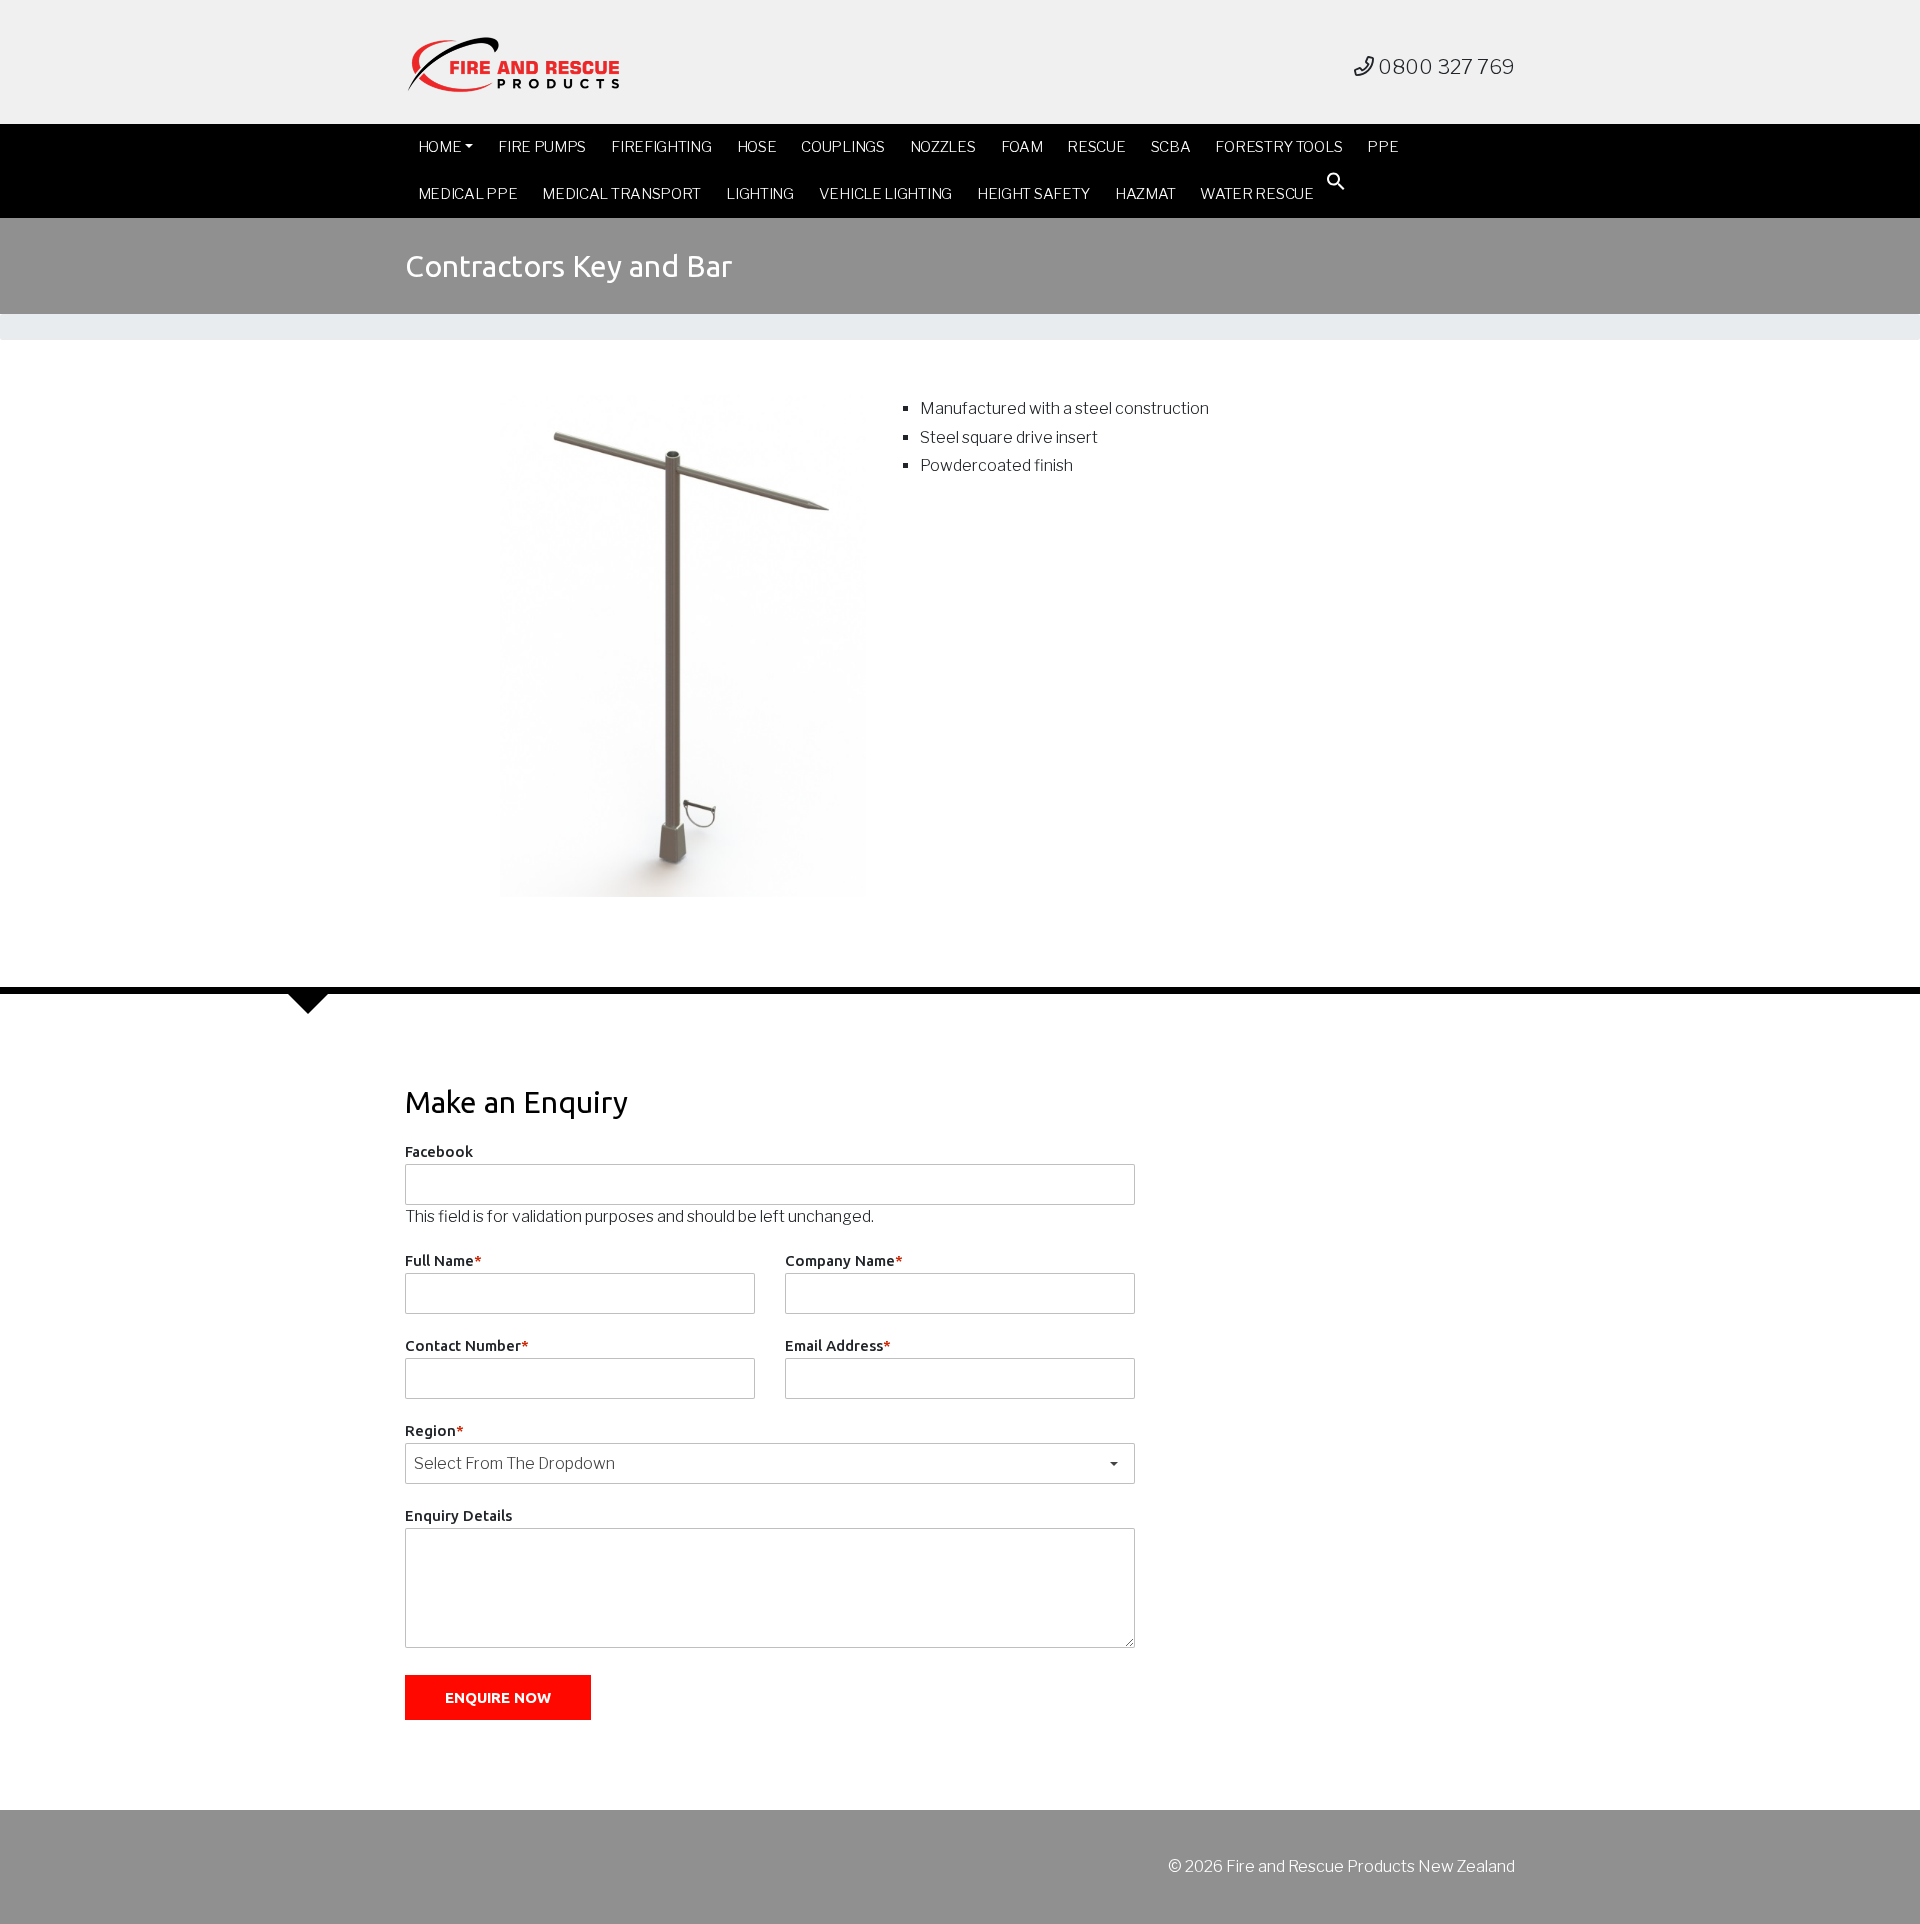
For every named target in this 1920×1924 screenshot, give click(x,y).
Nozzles (943, 147)
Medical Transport (621, 194)
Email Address (838, 1345)
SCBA (1171, 147)
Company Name (844, 1260)
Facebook (439, 1151)
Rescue (1096, 147)
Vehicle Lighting (885, 194)
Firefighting (661, 147)
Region (434, 1430)
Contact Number (467, 1345)
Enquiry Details (458, 1515)
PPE (1382, 147)
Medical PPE (468, 194)
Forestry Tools (1278, 147)
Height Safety (1033, 194)
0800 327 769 (1444, 67)
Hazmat (1145, 194)
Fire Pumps (542, 147)
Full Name (443, 1260)
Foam (1022, 147)
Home (440, 147)
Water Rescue (1256, 194)
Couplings (842, 147)
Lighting (760, 194)
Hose (757, 147)
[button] (1336, 185)
